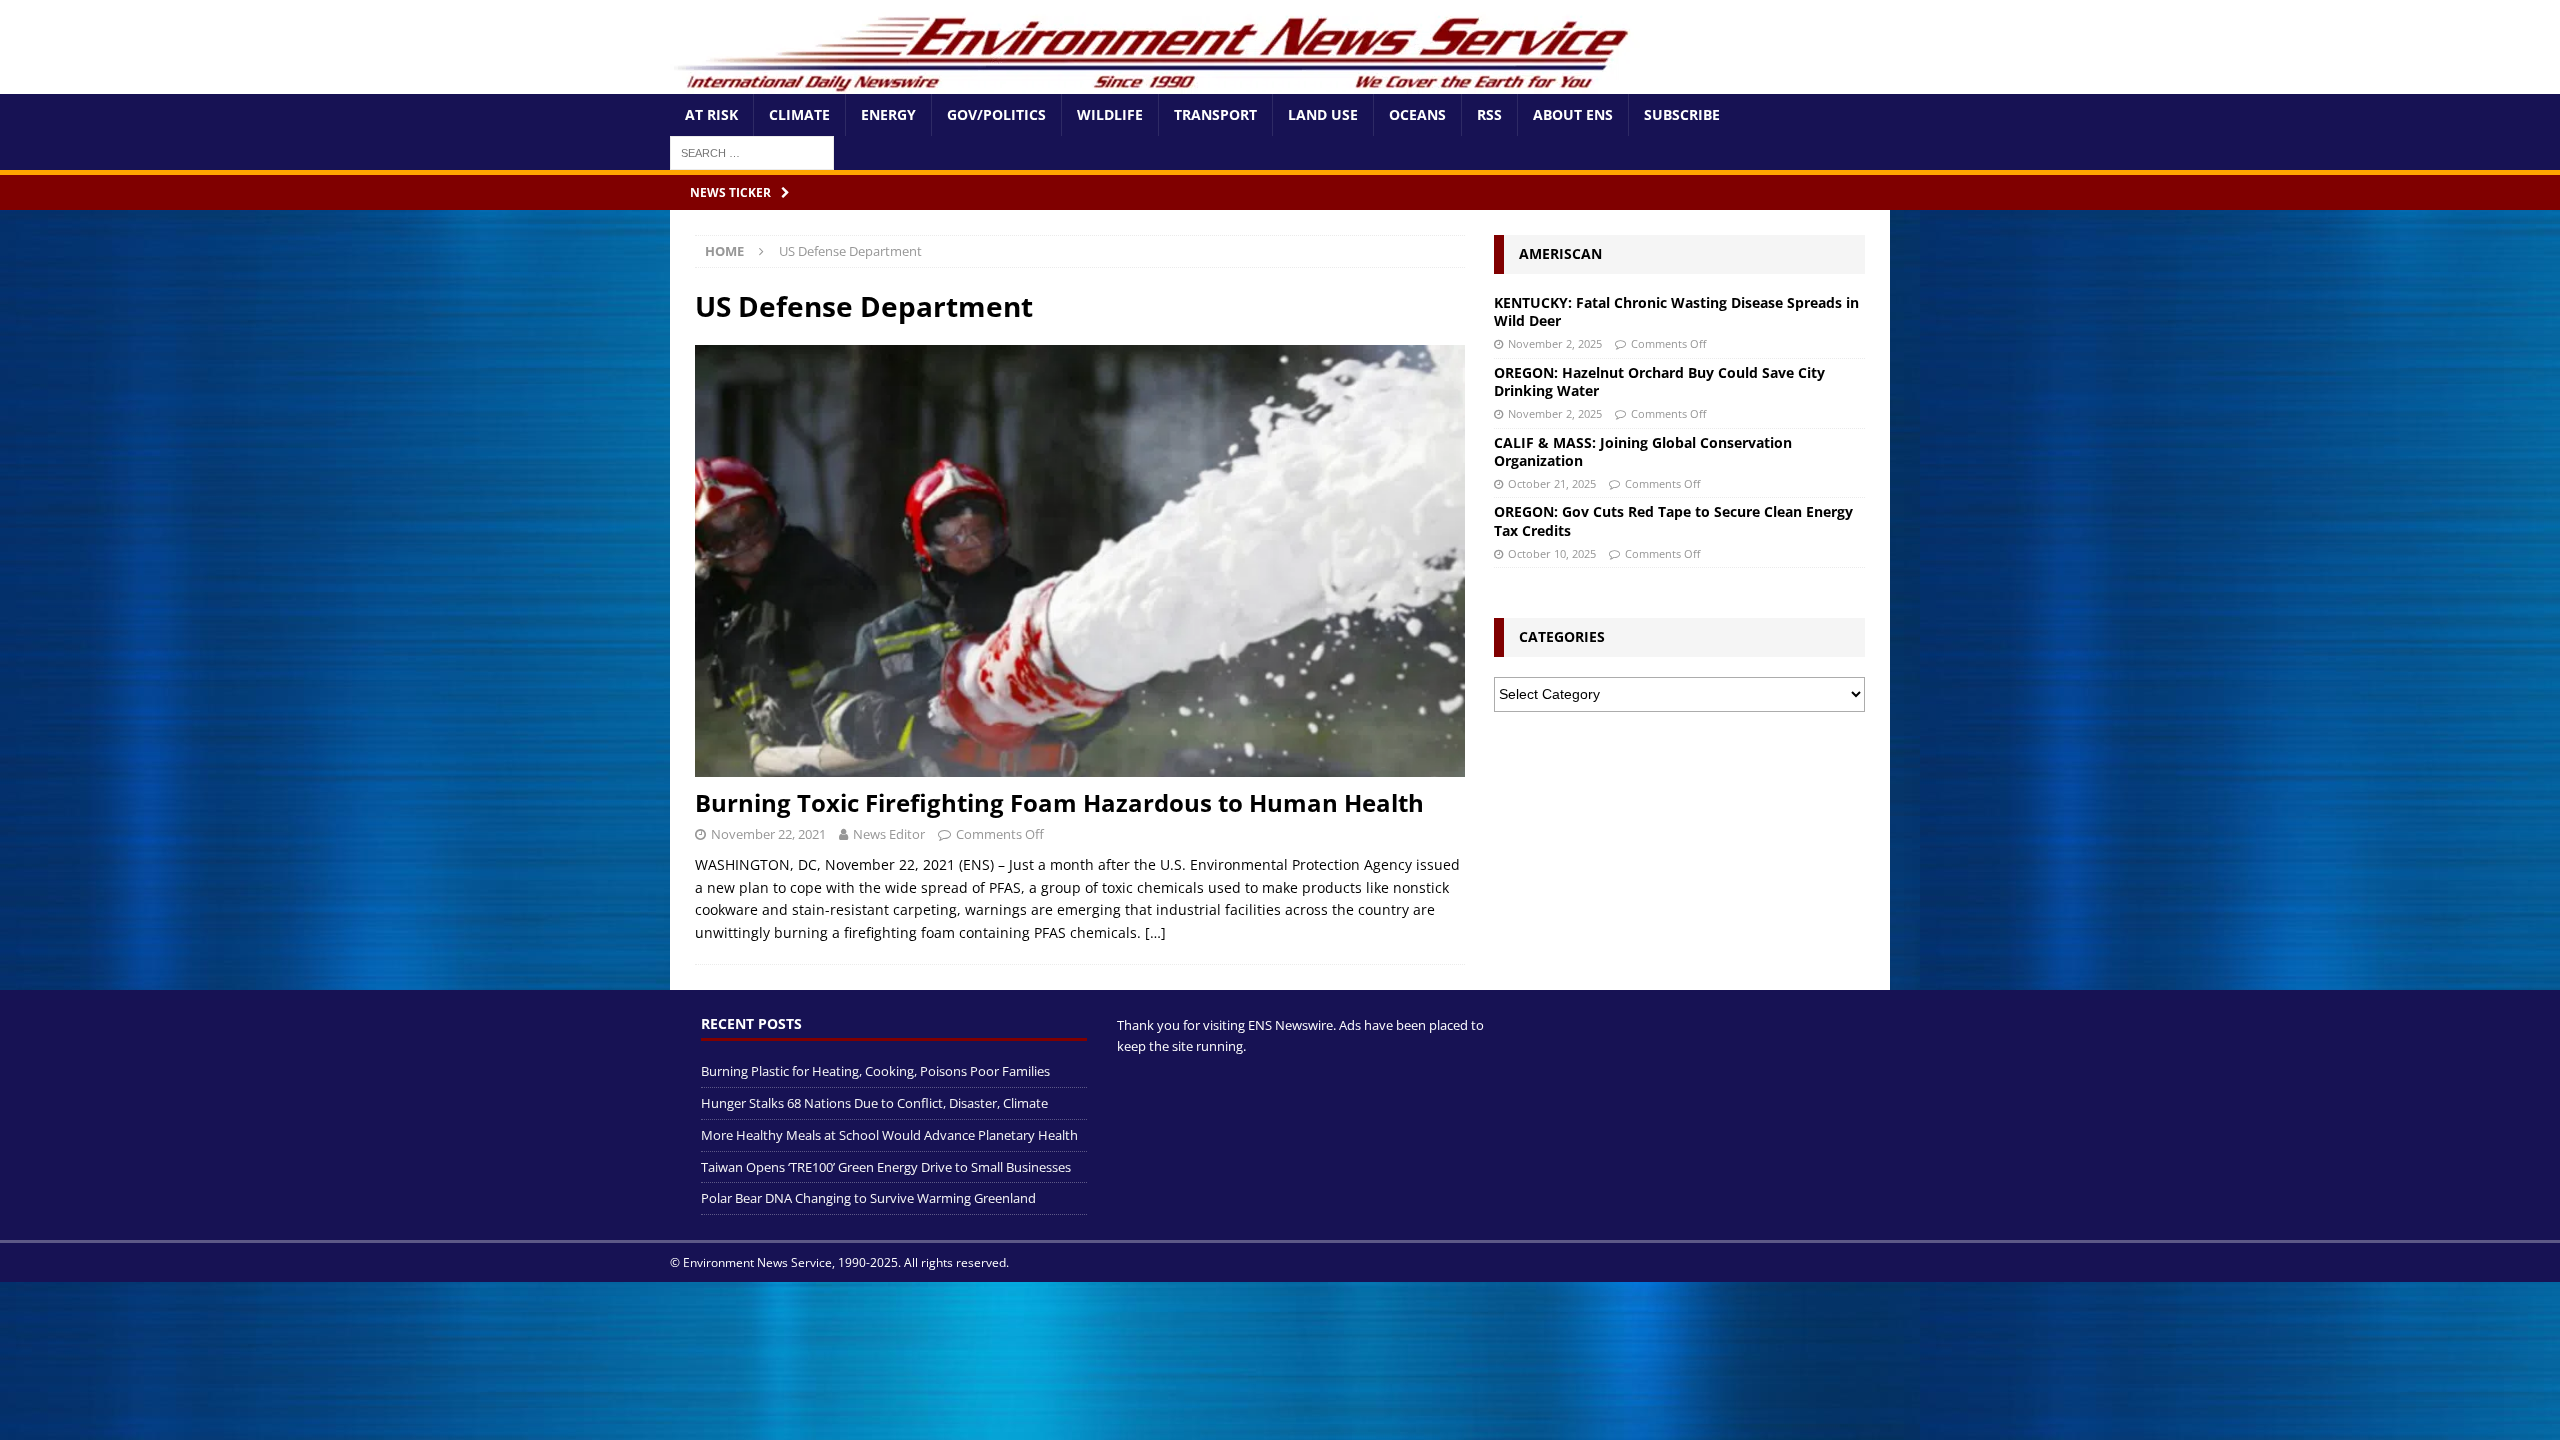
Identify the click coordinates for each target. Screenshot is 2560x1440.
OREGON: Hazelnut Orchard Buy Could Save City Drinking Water (1659, 381)
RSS (1489, 114)
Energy (888, 114)
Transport (1215, 114)
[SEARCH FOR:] (752, 151)
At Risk (711, 114)
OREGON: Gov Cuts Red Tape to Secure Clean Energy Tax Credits (1673, 520)
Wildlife (1110, 114)
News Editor (889, 834)
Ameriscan (1560, 253)
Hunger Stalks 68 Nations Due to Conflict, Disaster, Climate (874, 1103)
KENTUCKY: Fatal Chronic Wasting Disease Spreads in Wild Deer (1676, 311)
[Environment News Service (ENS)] (1155, 82)
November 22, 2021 (768, 834)
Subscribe (1682, 114)
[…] (1155, 932)
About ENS (1573, 114)
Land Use (1323, 114)
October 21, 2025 (1552, 483)
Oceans (1417, 114)
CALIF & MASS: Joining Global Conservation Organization (1643, 451)
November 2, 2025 (1555, 343)
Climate (799, 114)
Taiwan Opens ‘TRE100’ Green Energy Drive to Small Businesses (886, 1167)
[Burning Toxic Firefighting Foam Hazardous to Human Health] (1080, 561)
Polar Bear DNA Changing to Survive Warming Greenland (868, 1198)
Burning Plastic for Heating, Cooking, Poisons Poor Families (875, 1071)
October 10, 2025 (1552, 553)
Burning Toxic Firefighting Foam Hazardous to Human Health (1059, 802)
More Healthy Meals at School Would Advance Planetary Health (889, 1135)
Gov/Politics (996, 114)
